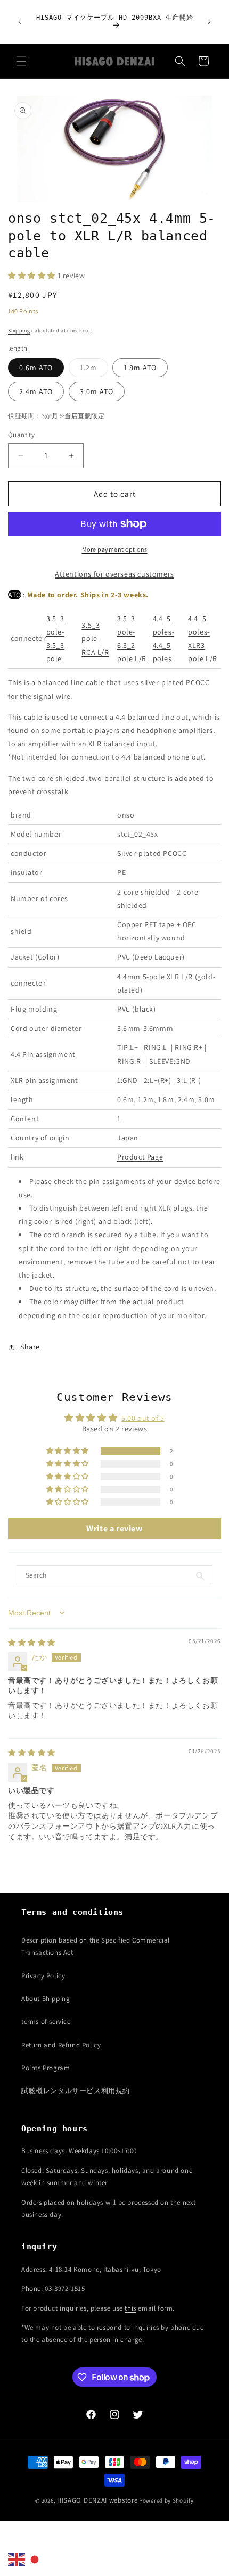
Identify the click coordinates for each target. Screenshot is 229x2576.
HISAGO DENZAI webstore (97, 2500)
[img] (32, 1643)
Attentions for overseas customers (114, 574)
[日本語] (35, 2559)
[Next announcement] (209, 22)
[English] (17, 2559)
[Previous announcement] (20, 22)
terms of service (46, 2021)
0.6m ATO (36, 368)
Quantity (21, 435)
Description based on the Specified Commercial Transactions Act (96, 1946)
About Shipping (46, 1999)
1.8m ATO (140, 368)
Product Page (140, 1157)
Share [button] (30, 1347)
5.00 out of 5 (143, 1418)
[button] (21, 61)
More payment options (115, 549)
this (130, 2308)
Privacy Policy (43, 1976)
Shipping (19, 331)
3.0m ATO (97, 391)
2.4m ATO (36, 391)
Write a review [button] (114, 1528)
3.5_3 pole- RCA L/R (95, 638)
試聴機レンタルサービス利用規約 (76, 2091)
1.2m (94, 370)
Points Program (46, 2068)
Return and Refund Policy (61, 2045)
